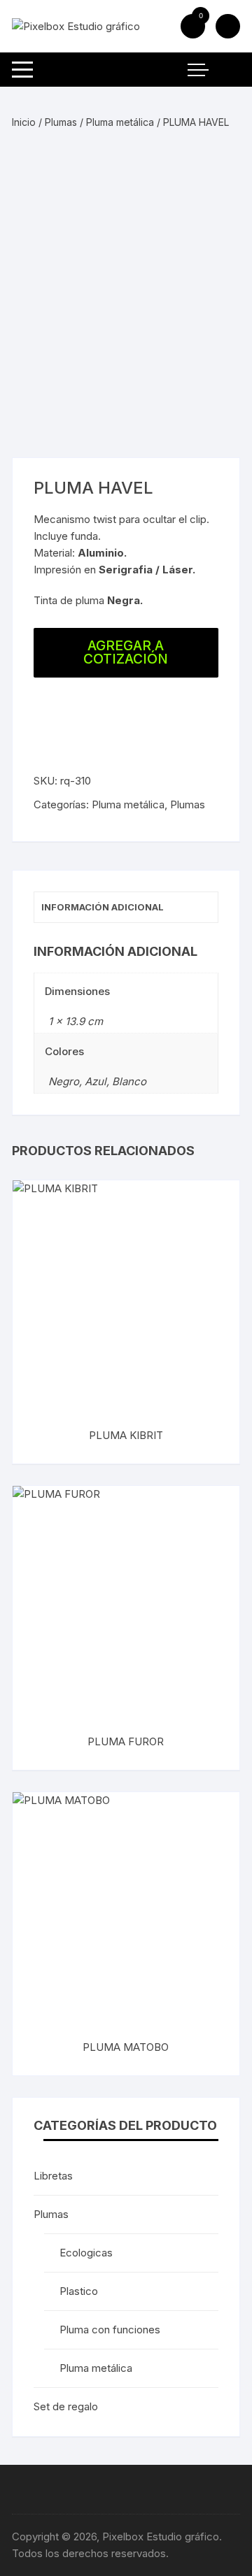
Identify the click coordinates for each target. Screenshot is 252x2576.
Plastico (79, 2291)
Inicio (24, 122)
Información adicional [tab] (103, 907)
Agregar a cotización (126, 652)
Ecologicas (86, 2253)
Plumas (61, 122)
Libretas (53, 2176)
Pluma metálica (120, 122)
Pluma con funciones (110, 2330)
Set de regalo (66, 2406)
